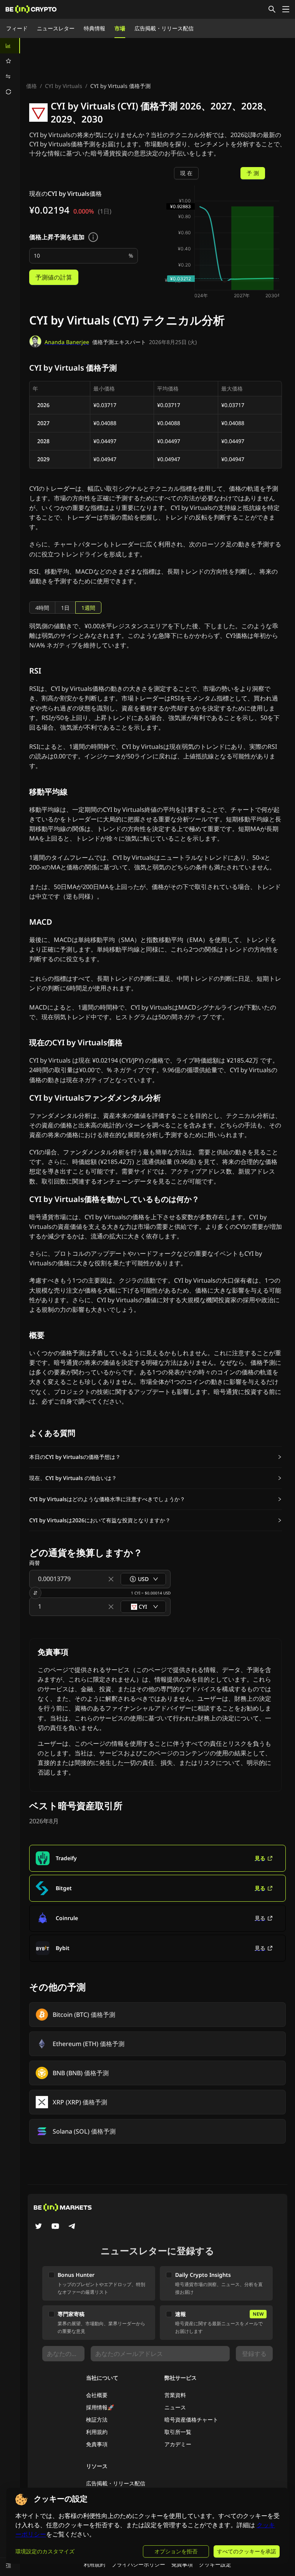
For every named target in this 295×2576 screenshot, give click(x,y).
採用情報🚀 (100, 2407)
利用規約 (97, 2432)
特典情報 (94, 28)
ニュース (175, 2407)
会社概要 (97, 2395)
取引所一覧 (178, 2432)
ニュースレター (56, 28)
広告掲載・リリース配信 (164, 28)
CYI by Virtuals (64, 86)
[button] (156, 1457)
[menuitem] (10, 46)
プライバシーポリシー (138, 2564)
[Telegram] (72, 2227)
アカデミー (178, 2444)
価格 (31, 86)
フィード (17, 28)
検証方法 (97, 2420)
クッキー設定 (215, 2564)
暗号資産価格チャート (191, 2420)
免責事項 (97, 2444)
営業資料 (175, 2395)
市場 (120, 28)
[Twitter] (38, 2227)
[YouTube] (55, 2227)
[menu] (10, 69)
